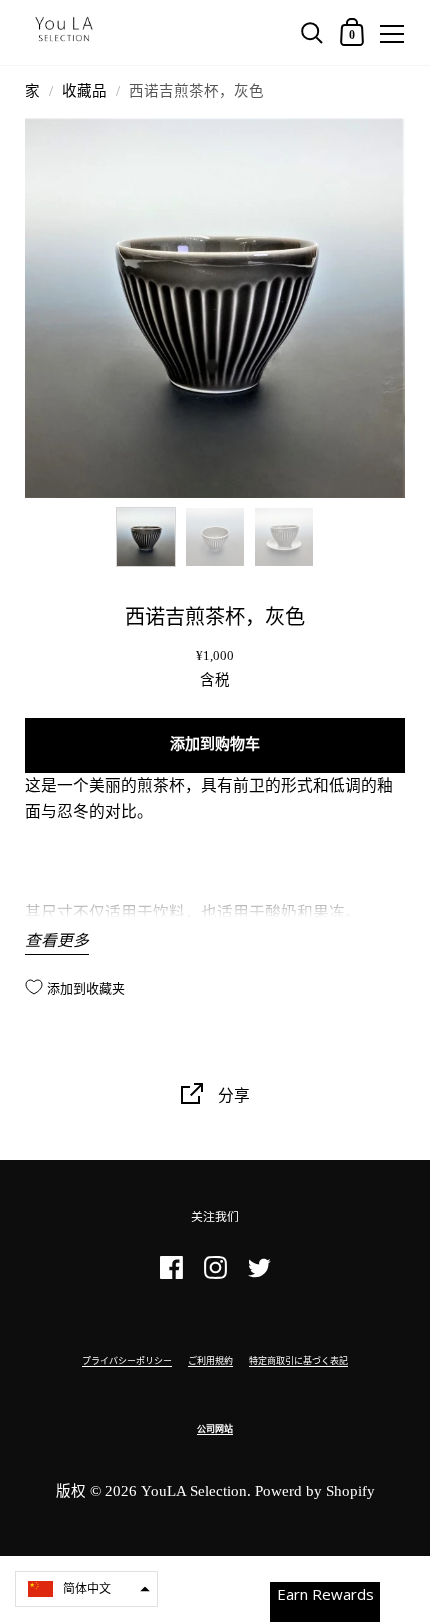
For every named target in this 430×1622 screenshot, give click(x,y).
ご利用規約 (210, 1361)
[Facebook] (171, 1276)
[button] (86, 1589)
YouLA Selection (194, 1491)
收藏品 (84, 91)
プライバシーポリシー (127, 1361)
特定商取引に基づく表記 (298, 1361)
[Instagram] (215, 1276)
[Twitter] (259, 1276)
